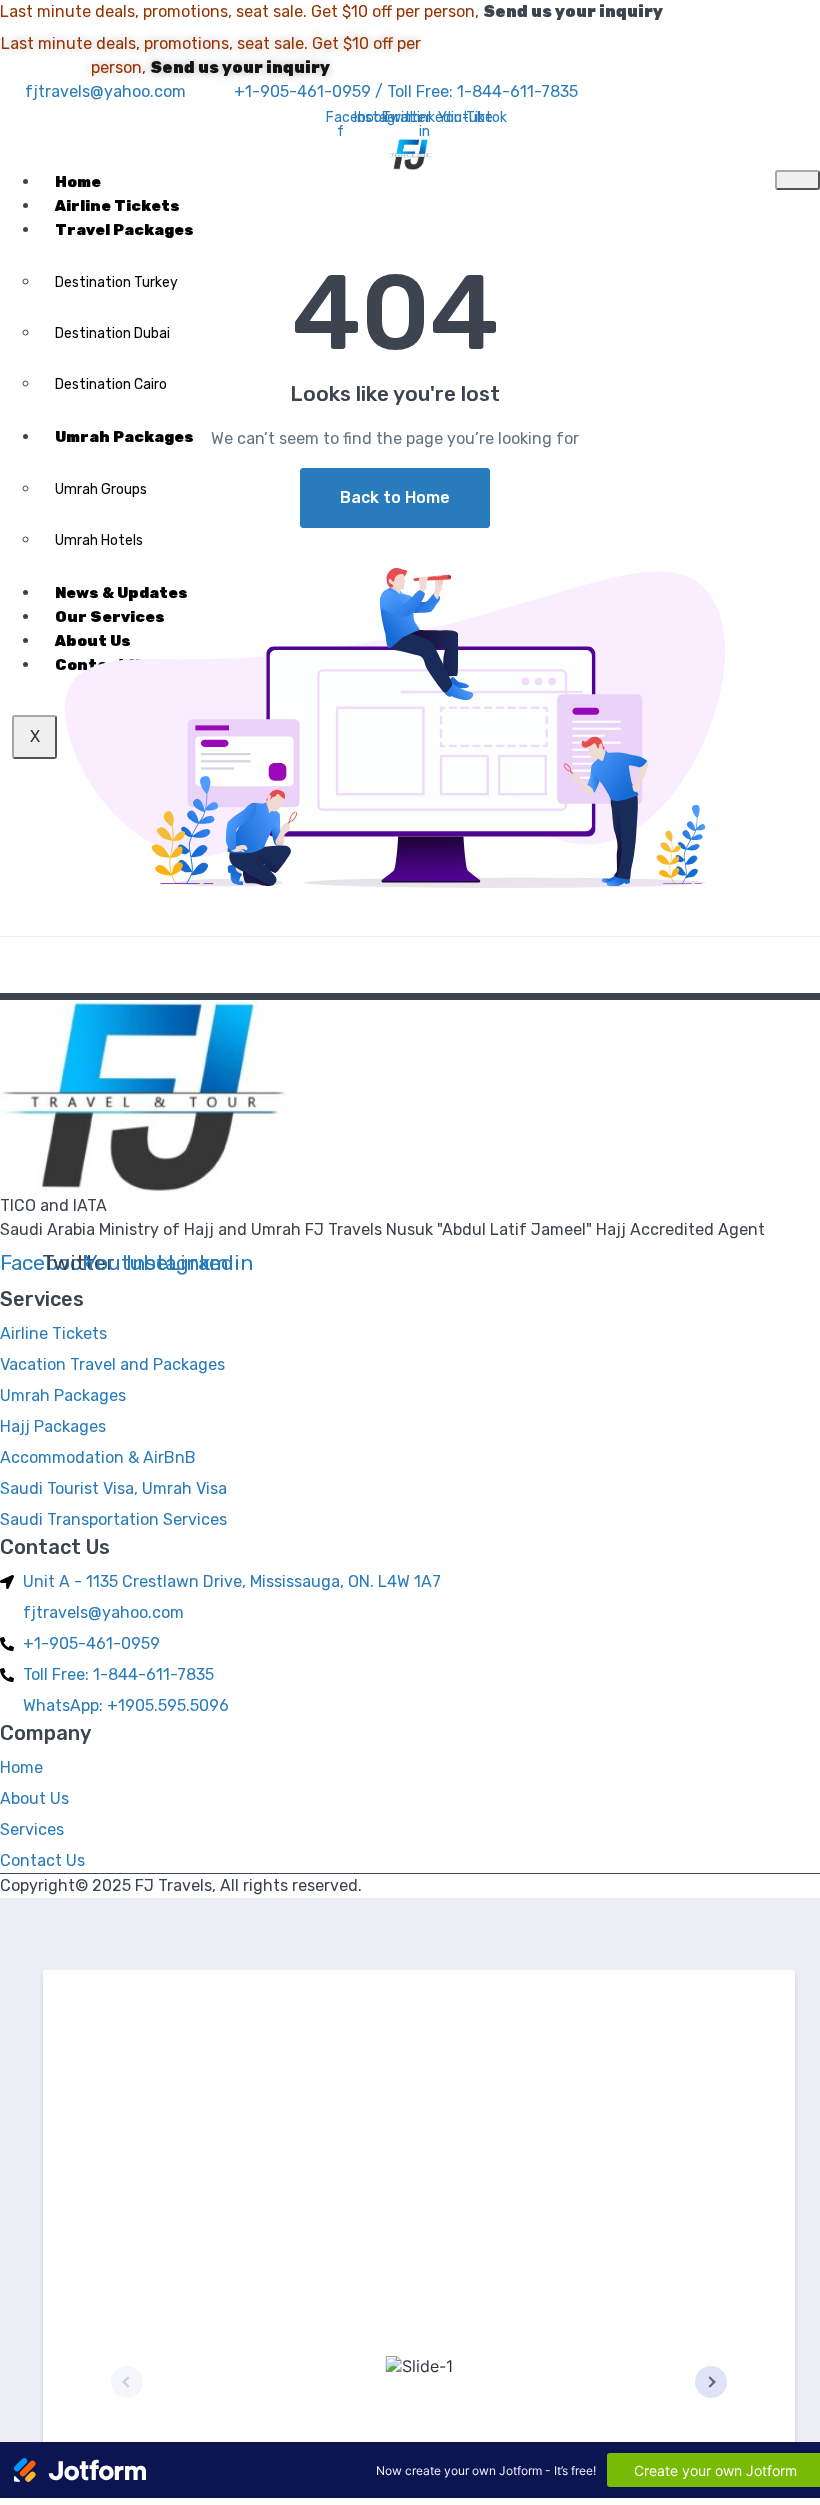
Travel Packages (124, 230)
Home (78, 182)
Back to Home (395, 497)
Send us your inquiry (573, 11)
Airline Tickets (117, 206)
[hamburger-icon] (797, 180)
